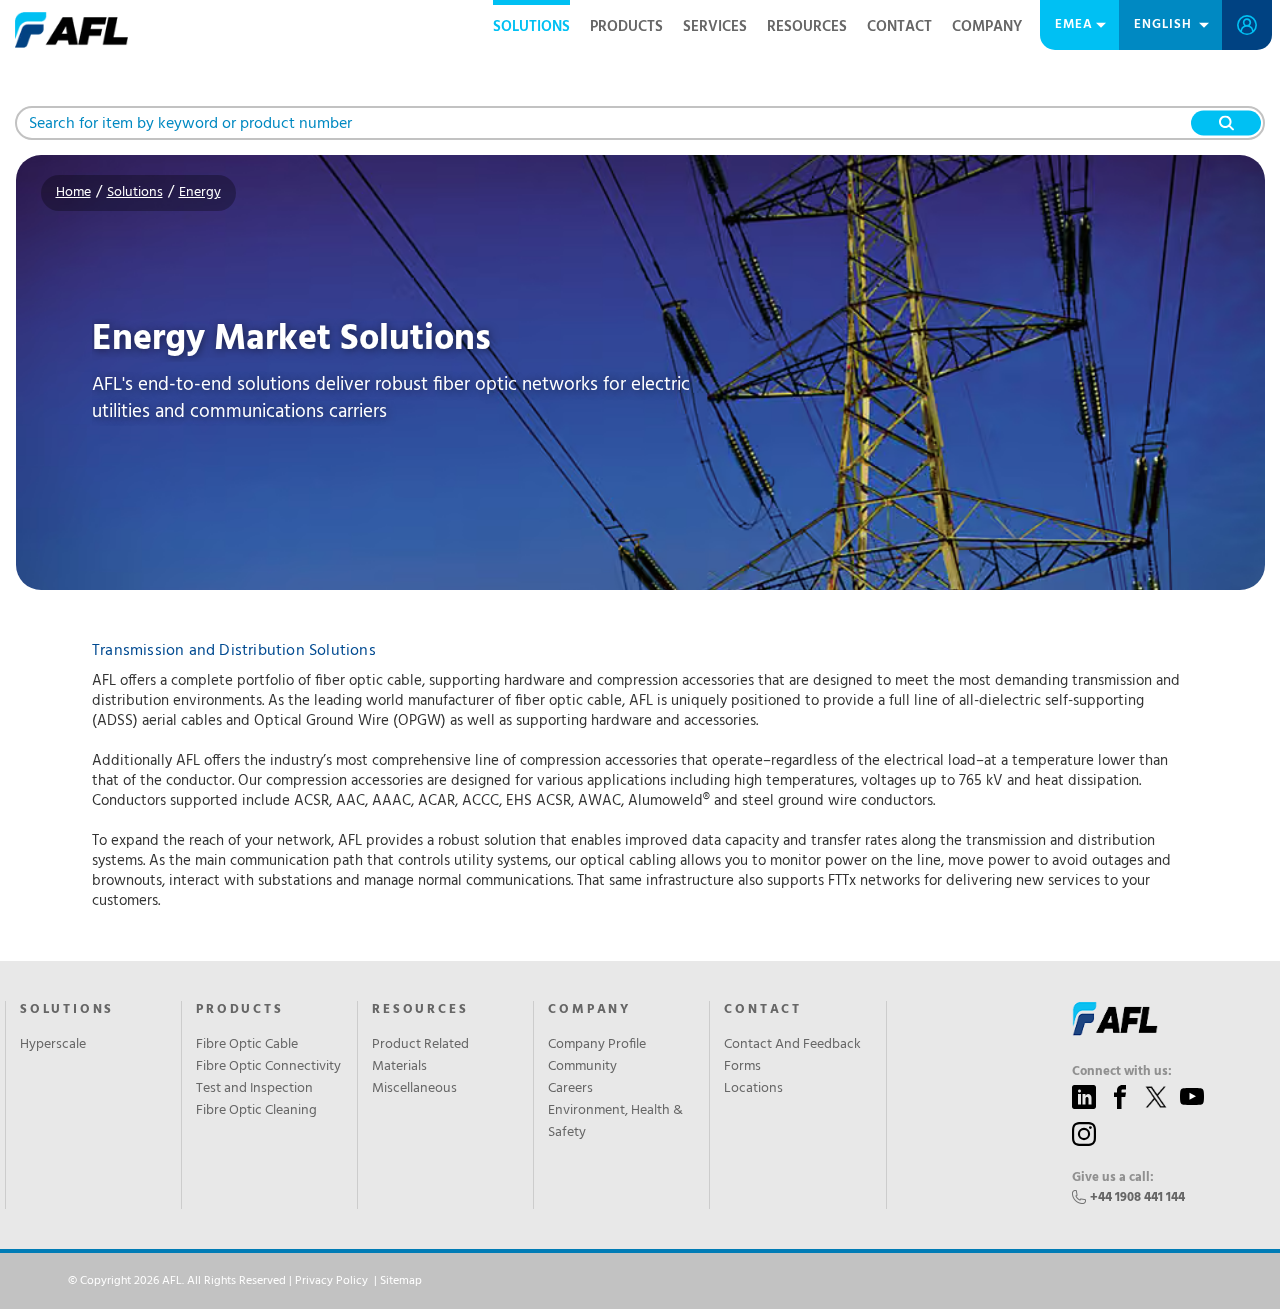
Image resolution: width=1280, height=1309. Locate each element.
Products (626, 27)
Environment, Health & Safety (615, 1122)
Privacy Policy (331, 1281)
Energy (200, 192)
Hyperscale (53, 1045)
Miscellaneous (414, 1089)
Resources (807, 27)
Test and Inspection (254, 1089)
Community (582, 1067)
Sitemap (401, 1281)
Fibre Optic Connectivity (268, 1067)
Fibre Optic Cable (247, 1045)
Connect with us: (1122, 1072)
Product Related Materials (420, 1056)
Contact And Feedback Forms (792, 1056)
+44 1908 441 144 (1137, 1197)
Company (987, 27)
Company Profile (597, 1045)
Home (73, 192)
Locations (753, 1089)
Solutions (531, 27)
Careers (570, 1089)
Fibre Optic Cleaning (256, 1111)
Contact (899, 27)
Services (715, 27)
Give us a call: (1113, 1178)
